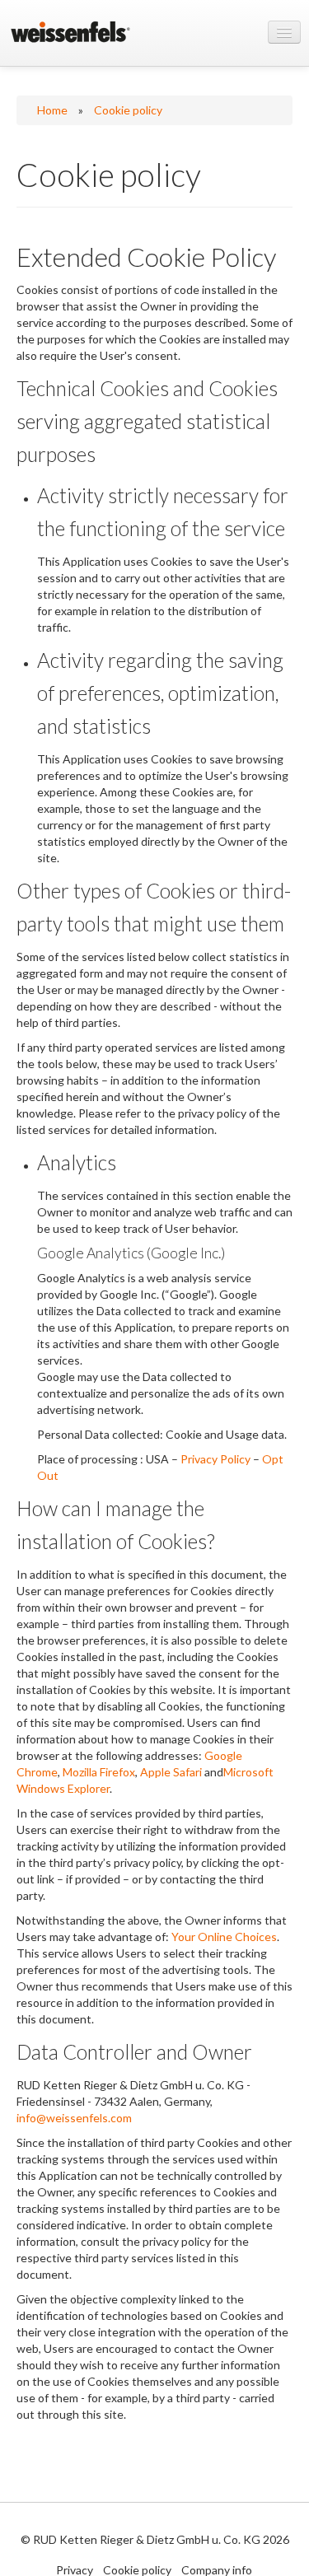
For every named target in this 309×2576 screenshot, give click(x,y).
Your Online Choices (224, 1937)
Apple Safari (171, 1772)
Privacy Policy (215, 1459)
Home (52, 110)
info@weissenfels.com (74, 2118)
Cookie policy (128, 110)
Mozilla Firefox (99, 1772)
